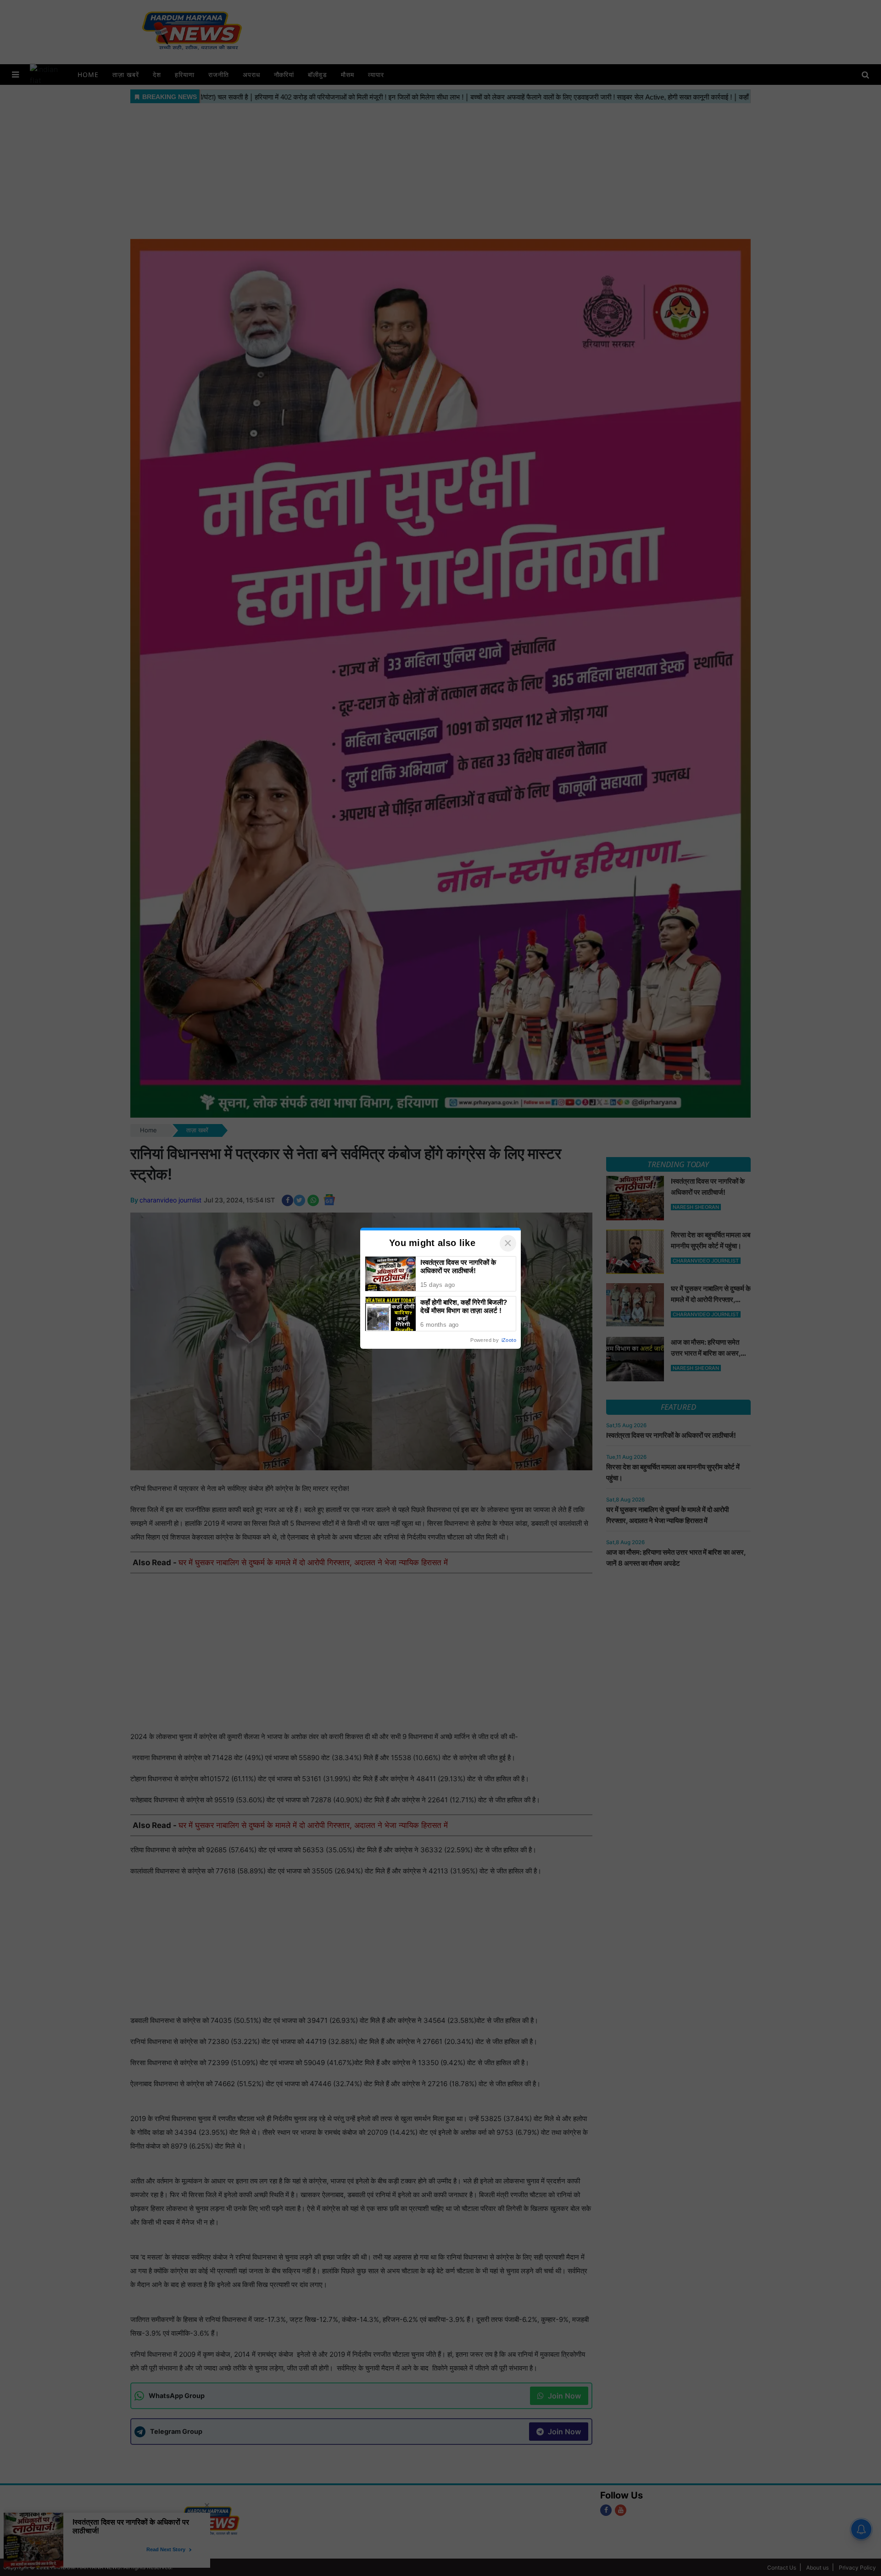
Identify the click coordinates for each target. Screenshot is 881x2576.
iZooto (509, 1340)
